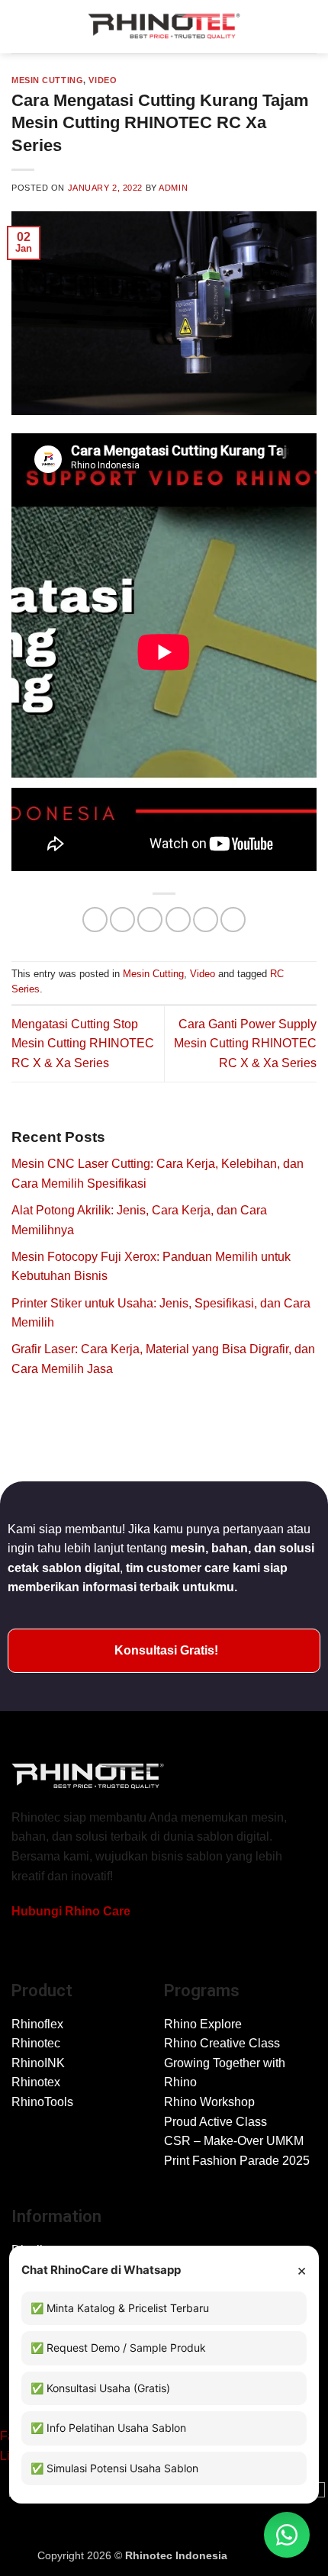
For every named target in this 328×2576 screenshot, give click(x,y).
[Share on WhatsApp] (95, 920)
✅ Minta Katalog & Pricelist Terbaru (120, 2308)
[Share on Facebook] (122, 920)
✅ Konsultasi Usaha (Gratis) (100, 2388)
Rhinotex (36, 2082)
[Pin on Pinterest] (206, 920)
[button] (21, 26)
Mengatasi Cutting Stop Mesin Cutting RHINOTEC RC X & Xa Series (83, 1044)
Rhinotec (36, 2043)
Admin (173, 188)
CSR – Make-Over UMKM (234, 2141)
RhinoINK (38, 2063)
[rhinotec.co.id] (164, 27)
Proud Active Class (215, 2122)
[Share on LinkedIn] (233, 920)
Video (103, 80)
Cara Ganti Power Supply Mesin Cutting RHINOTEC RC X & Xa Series (245, 1044)
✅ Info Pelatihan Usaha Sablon (108, 2428)
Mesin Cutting (47, 80)
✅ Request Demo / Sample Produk (118, 2348)
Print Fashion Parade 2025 (237, 2161)
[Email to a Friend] (178, 920)
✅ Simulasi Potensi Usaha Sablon (114, 2468)
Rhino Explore (203, 2024)
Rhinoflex (37, 2024)
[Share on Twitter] (150, 920)
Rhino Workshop (209, 2102)
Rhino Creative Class (222, 2043)
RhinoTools (42, 2102)
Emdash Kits (260, 2555)
